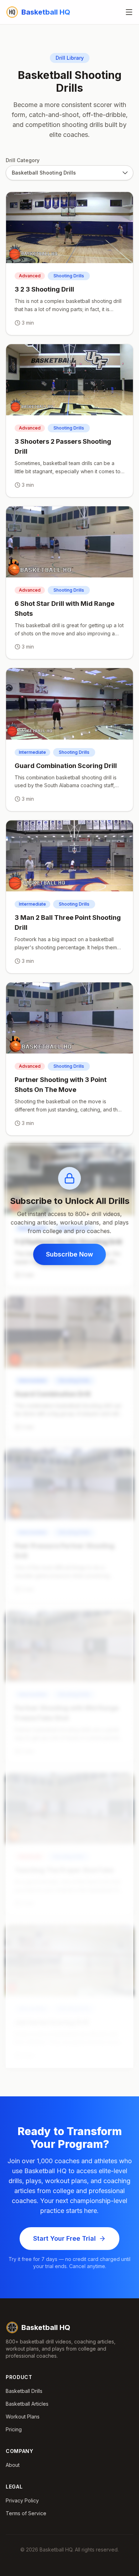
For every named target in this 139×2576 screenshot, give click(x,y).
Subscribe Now (69, 1254)
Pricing (14, 2429)
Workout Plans (23, 2417)
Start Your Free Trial (65, 2238)
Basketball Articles (27, 2404)
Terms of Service (26, 2513)
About (13, 2465)
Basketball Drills (24, 2391)
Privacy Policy (22, 2500)
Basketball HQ (46, 2327)
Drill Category (23, 160)
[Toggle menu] (129, 12)
